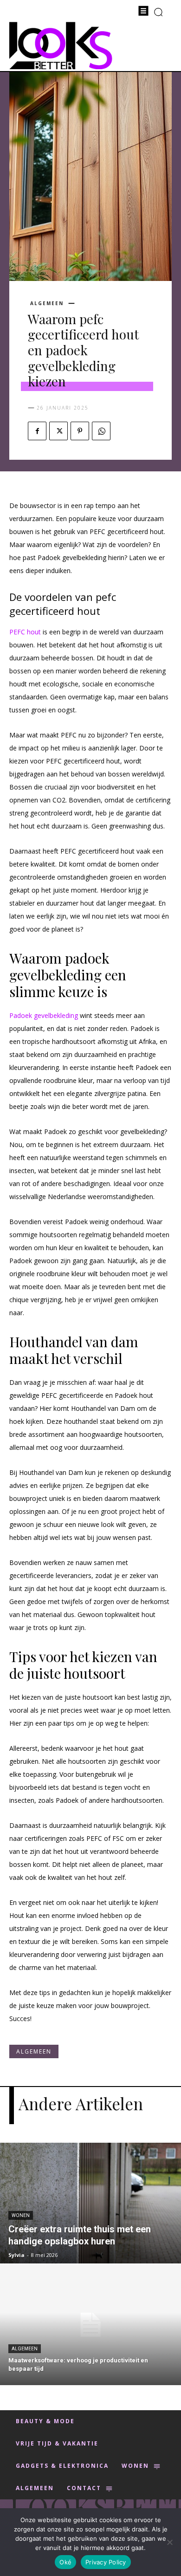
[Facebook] (37, 431)
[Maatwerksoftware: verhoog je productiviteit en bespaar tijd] (90, 2325)
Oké (65, 2562)
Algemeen (47, 303)
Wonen (21, 2215)
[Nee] (169, 2542)
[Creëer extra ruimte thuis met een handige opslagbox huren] (90, 2203)
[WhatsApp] (101, 431)
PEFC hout (25, 632)
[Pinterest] (80, 431)
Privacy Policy (106, 2562)
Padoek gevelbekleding (44, 1015)
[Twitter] (58, 431)
